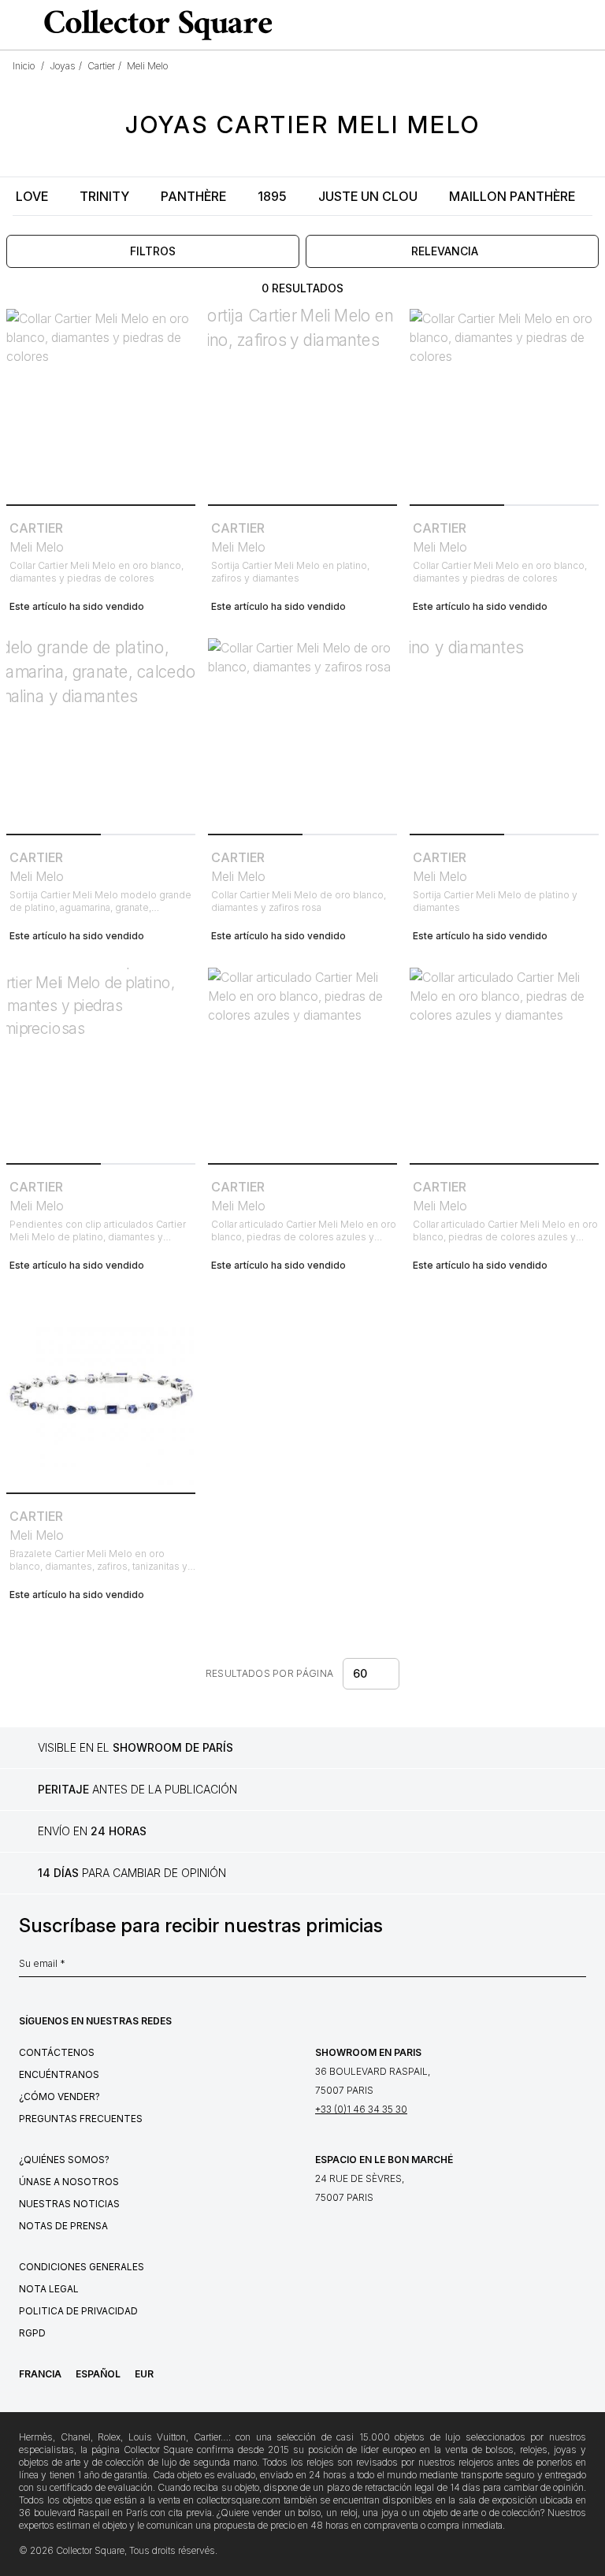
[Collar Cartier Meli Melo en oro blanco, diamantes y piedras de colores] (101, 403)
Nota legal (49, 2289)
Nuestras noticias (69, 2204)
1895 (272, 196)
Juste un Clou (368, 196)
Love (32, 196)
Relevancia (445, 251)
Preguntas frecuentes (81, 2119)
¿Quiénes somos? (64, 2160)
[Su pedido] (561, 25)
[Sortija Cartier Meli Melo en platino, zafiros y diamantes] (302, 403)
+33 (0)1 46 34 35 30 (361, 2109)
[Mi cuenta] (588, 25)
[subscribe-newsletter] (578, 1968)
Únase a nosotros (69, 2182)
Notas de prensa (63, 2226)
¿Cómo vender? (59, 2096)
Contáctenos (57, 2052)
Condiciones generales (82, 2267)
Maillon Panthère (512, 196)
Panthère (193, 196)
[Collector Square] (154, 24)
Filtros (153, 251)
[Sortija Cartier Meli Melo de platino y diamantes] (504, 733)
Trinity (104, 196)
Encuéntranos (59, 2074)
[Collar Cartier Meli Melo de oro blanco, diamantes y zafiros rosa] (302, 733)
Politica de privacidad (78, 2311)
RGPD (32, 2333)
